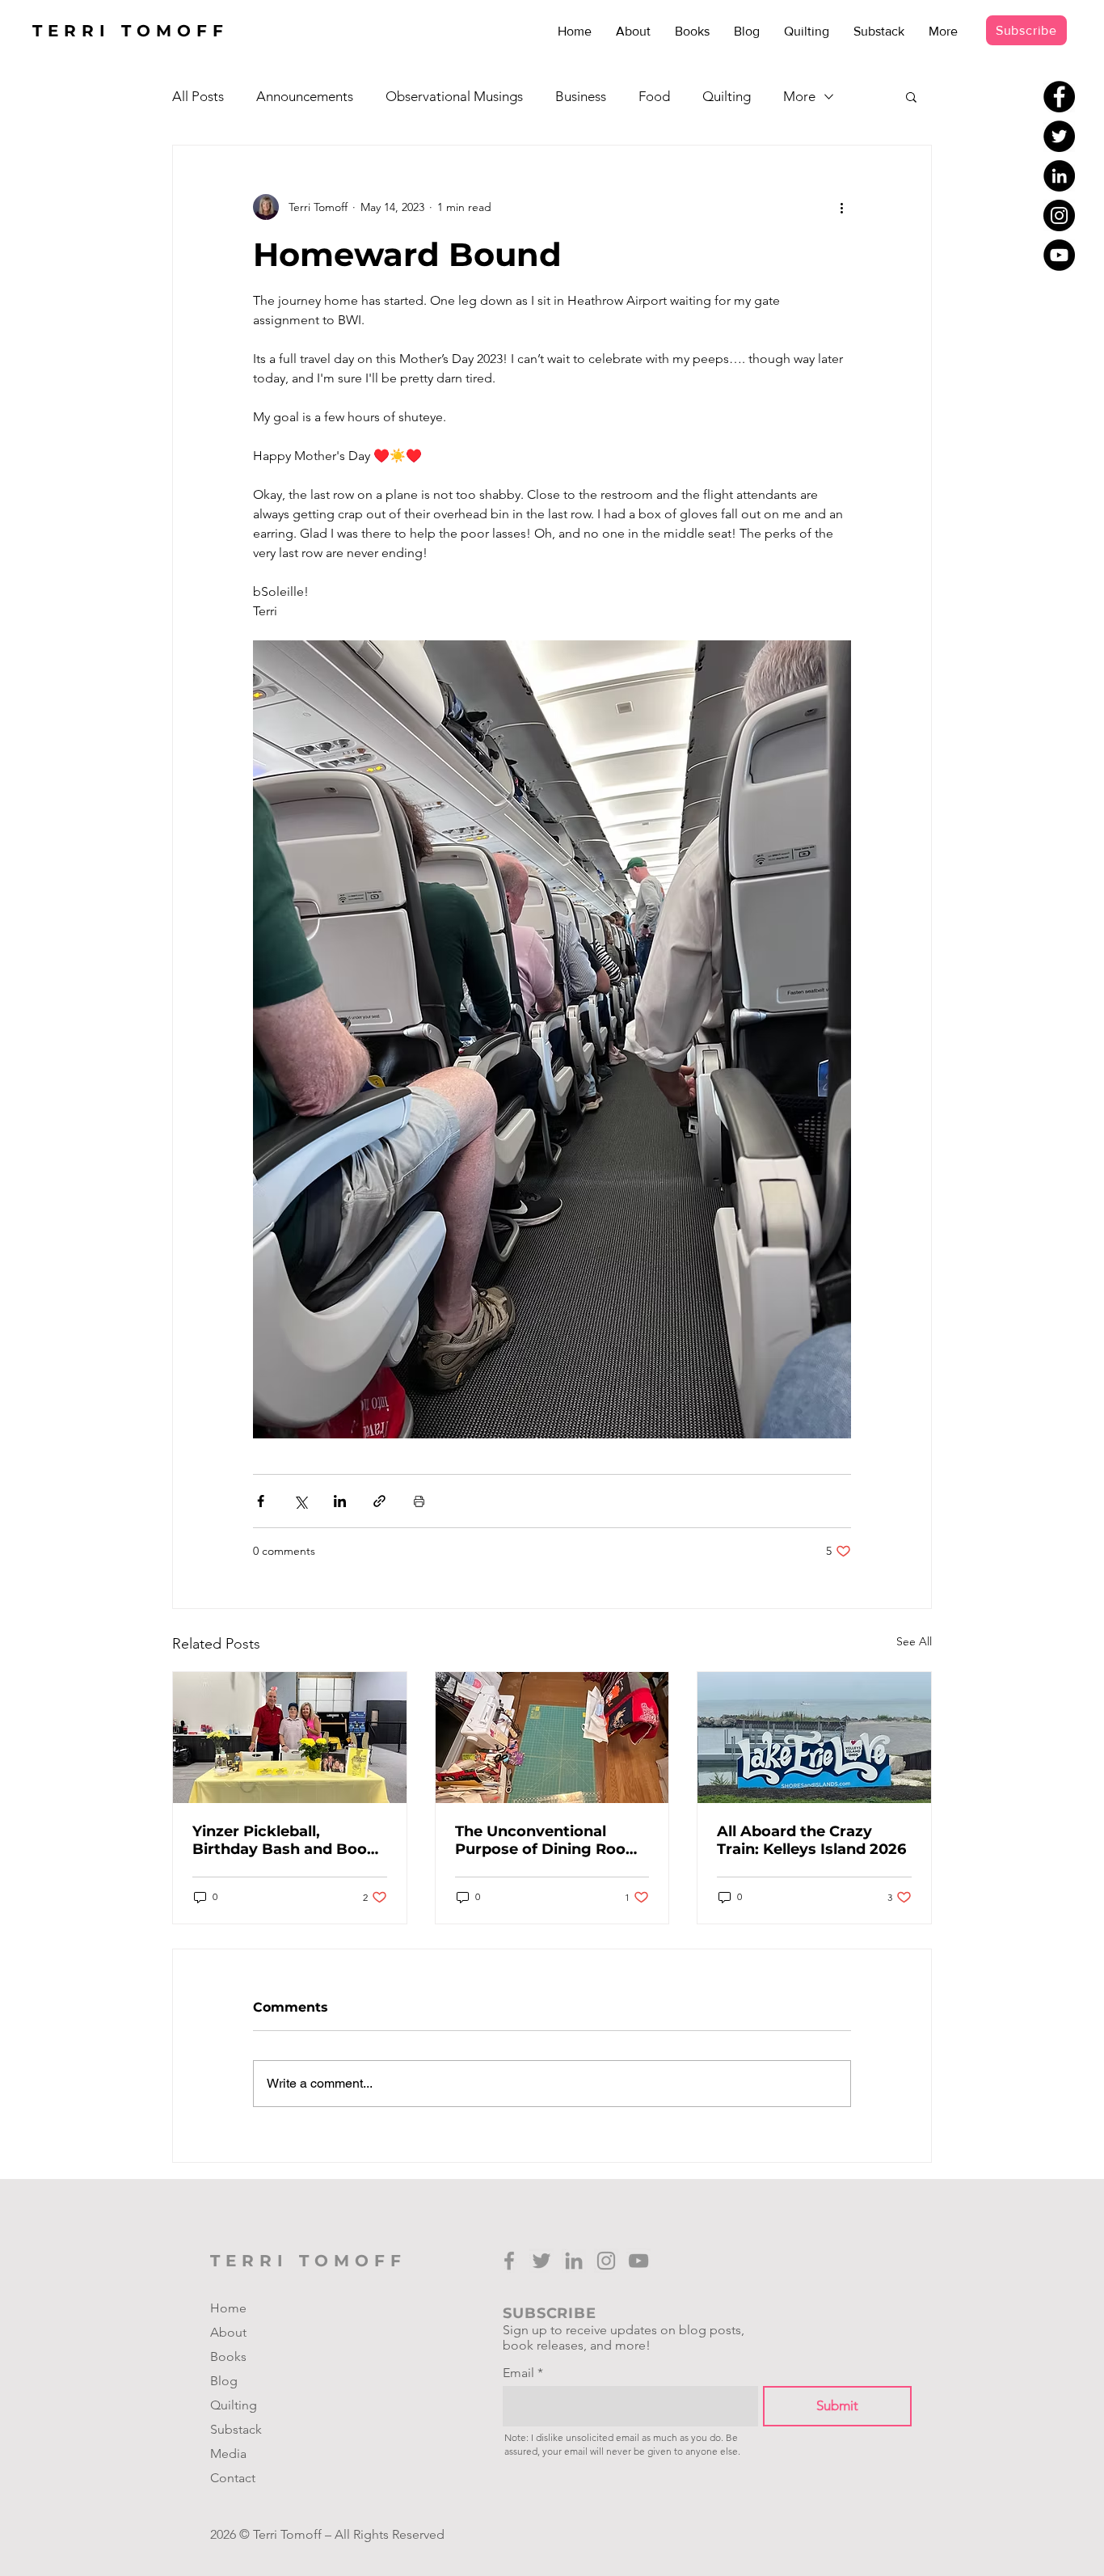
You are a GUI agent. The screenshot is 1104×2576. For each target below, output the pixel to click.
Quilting (727, 96)
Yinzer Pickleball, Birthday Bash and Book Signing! (284, 1840)
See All (914, 1641)
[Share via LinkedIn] (340, 1501)
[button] (911, 96)
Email (518, 2373)
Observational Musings (454, 96)
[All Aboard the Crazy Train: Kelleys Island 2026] (814, 1738)
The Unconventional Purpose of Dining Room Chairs (548, 1840)
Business (581, 96)
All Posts (198, 96)
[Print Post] (419, 1501)
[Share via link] (379, 1501)
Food (654, 96)
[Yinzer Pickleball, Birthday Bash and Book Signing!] (290, 1738)
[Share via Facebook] (261, 1501)
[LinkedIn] (1059, 176)
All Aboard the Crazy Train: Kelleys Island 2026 (811, 1840)
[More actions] (841, 207)
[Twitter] (1059, 136)
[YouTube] (1059, 255)
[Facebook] (1059, 97)
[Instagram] (1059, 215)
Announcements (305, 96)
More (799, 96)
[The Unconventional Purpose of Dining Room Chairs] (552, 1738)
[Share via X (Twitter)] (300, 1501)
